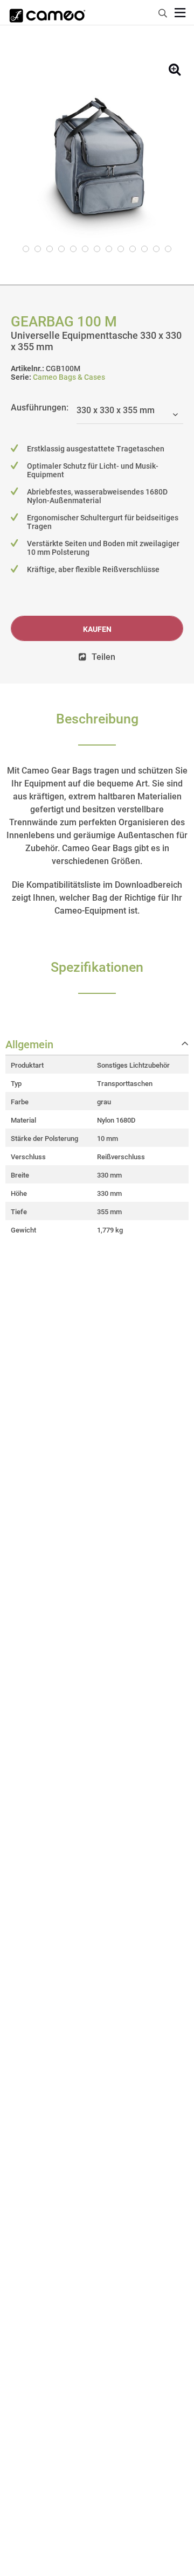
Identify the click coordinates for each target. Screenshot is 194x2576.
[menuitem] (163, 12)
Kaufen (97, 629)
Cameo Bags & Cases (69, 377)
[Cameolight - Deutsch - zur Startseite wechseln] (47, 12)
